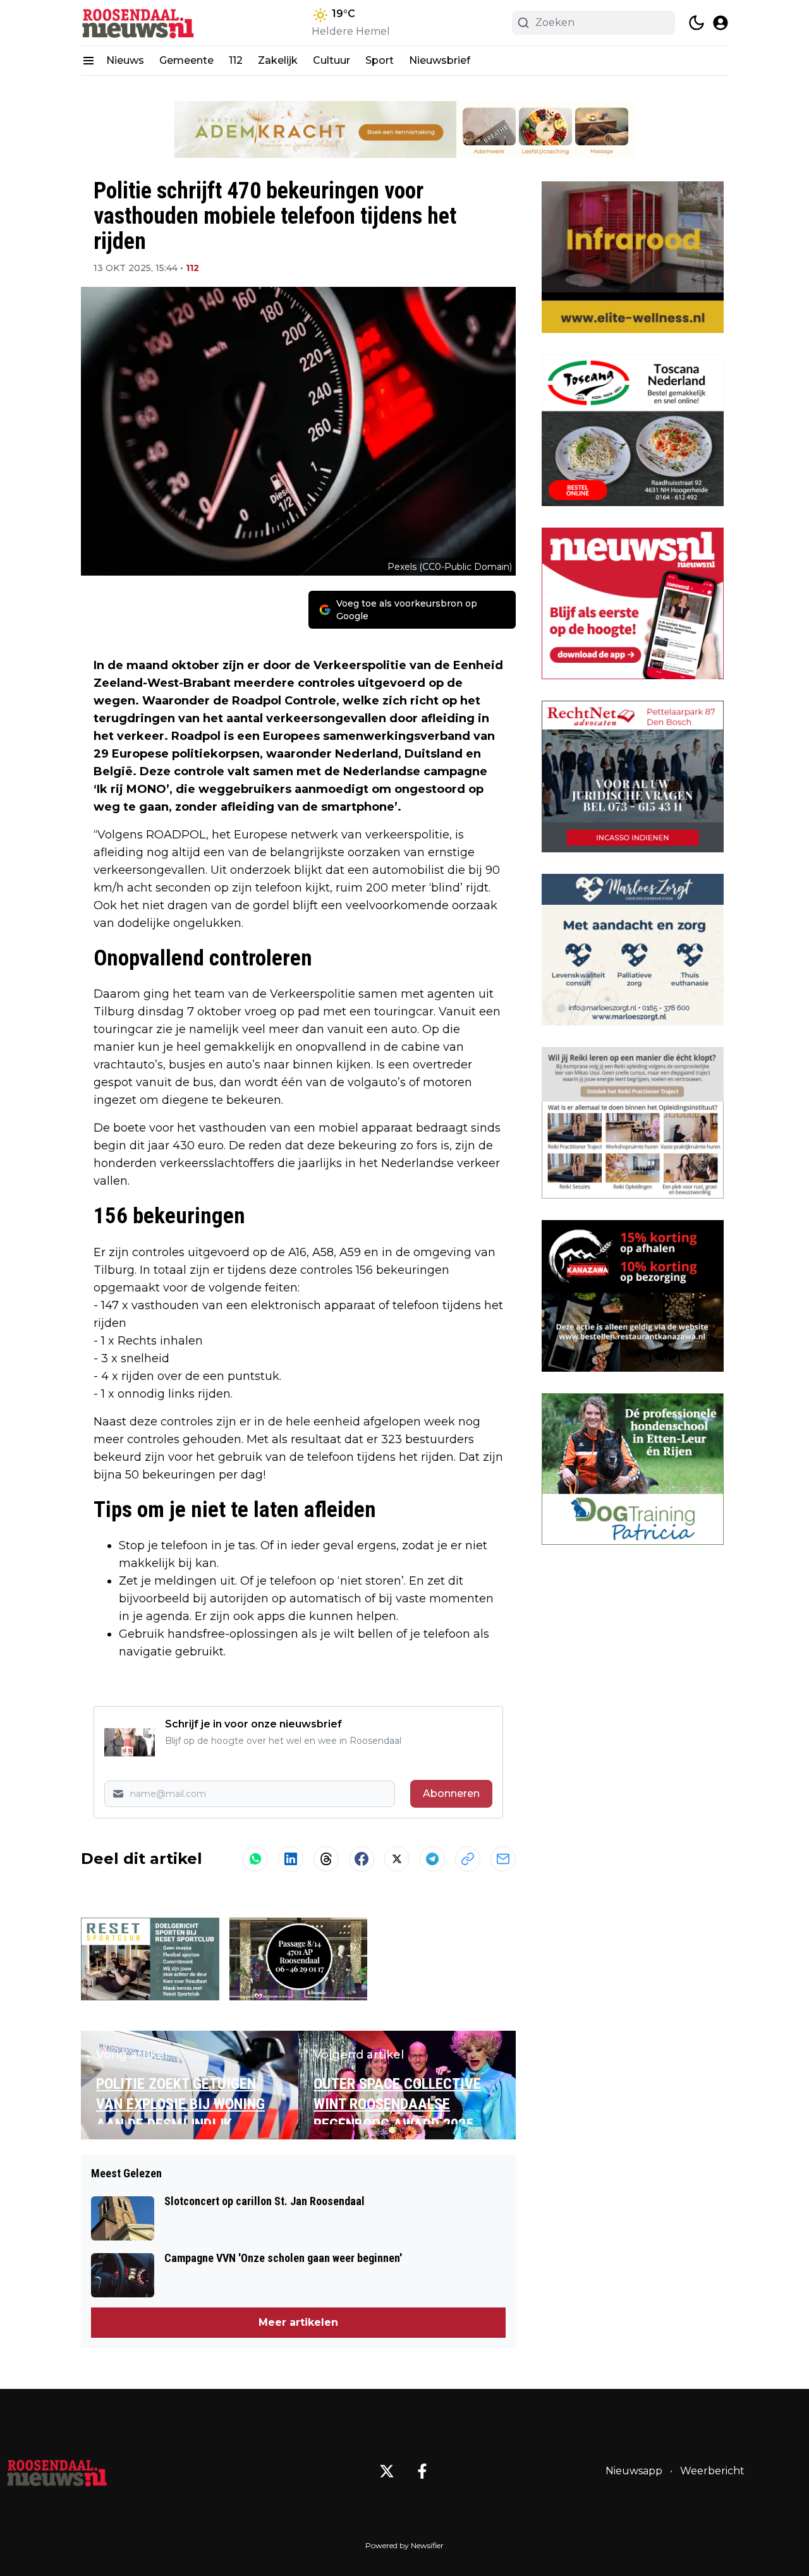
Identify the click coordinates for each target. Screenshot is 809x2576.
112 (236, 60)
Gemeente (186, 60)
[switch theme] (696, 23)
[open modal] (721, 23)
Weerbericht (712, 2471)
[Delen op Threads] (326, 1859)
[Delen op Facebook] (362, 1859)
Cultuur (332, 60)
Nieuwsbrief (440, 60)
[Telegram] (432, 1859)
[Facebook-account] (422, 2471)
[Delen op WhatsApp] (255, 1859)
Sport (380, 60)
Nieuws (125, 60)
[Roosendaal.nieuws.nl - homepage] (138, 23)
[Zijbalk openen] (88, 61)
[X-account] (387, 2471)
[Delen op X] (397, 1859)
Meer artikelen (298, 2322)
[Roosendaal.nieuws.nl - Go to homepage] (57, 2471)
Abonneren (451, 1793)
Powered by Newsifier (404, 2545)
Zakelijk (278, 60)
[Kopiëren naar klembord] (468, 1859)
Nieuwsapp (634, 2471)
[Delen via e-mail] (503, 1859)
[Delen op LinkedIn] (291, 1859)
